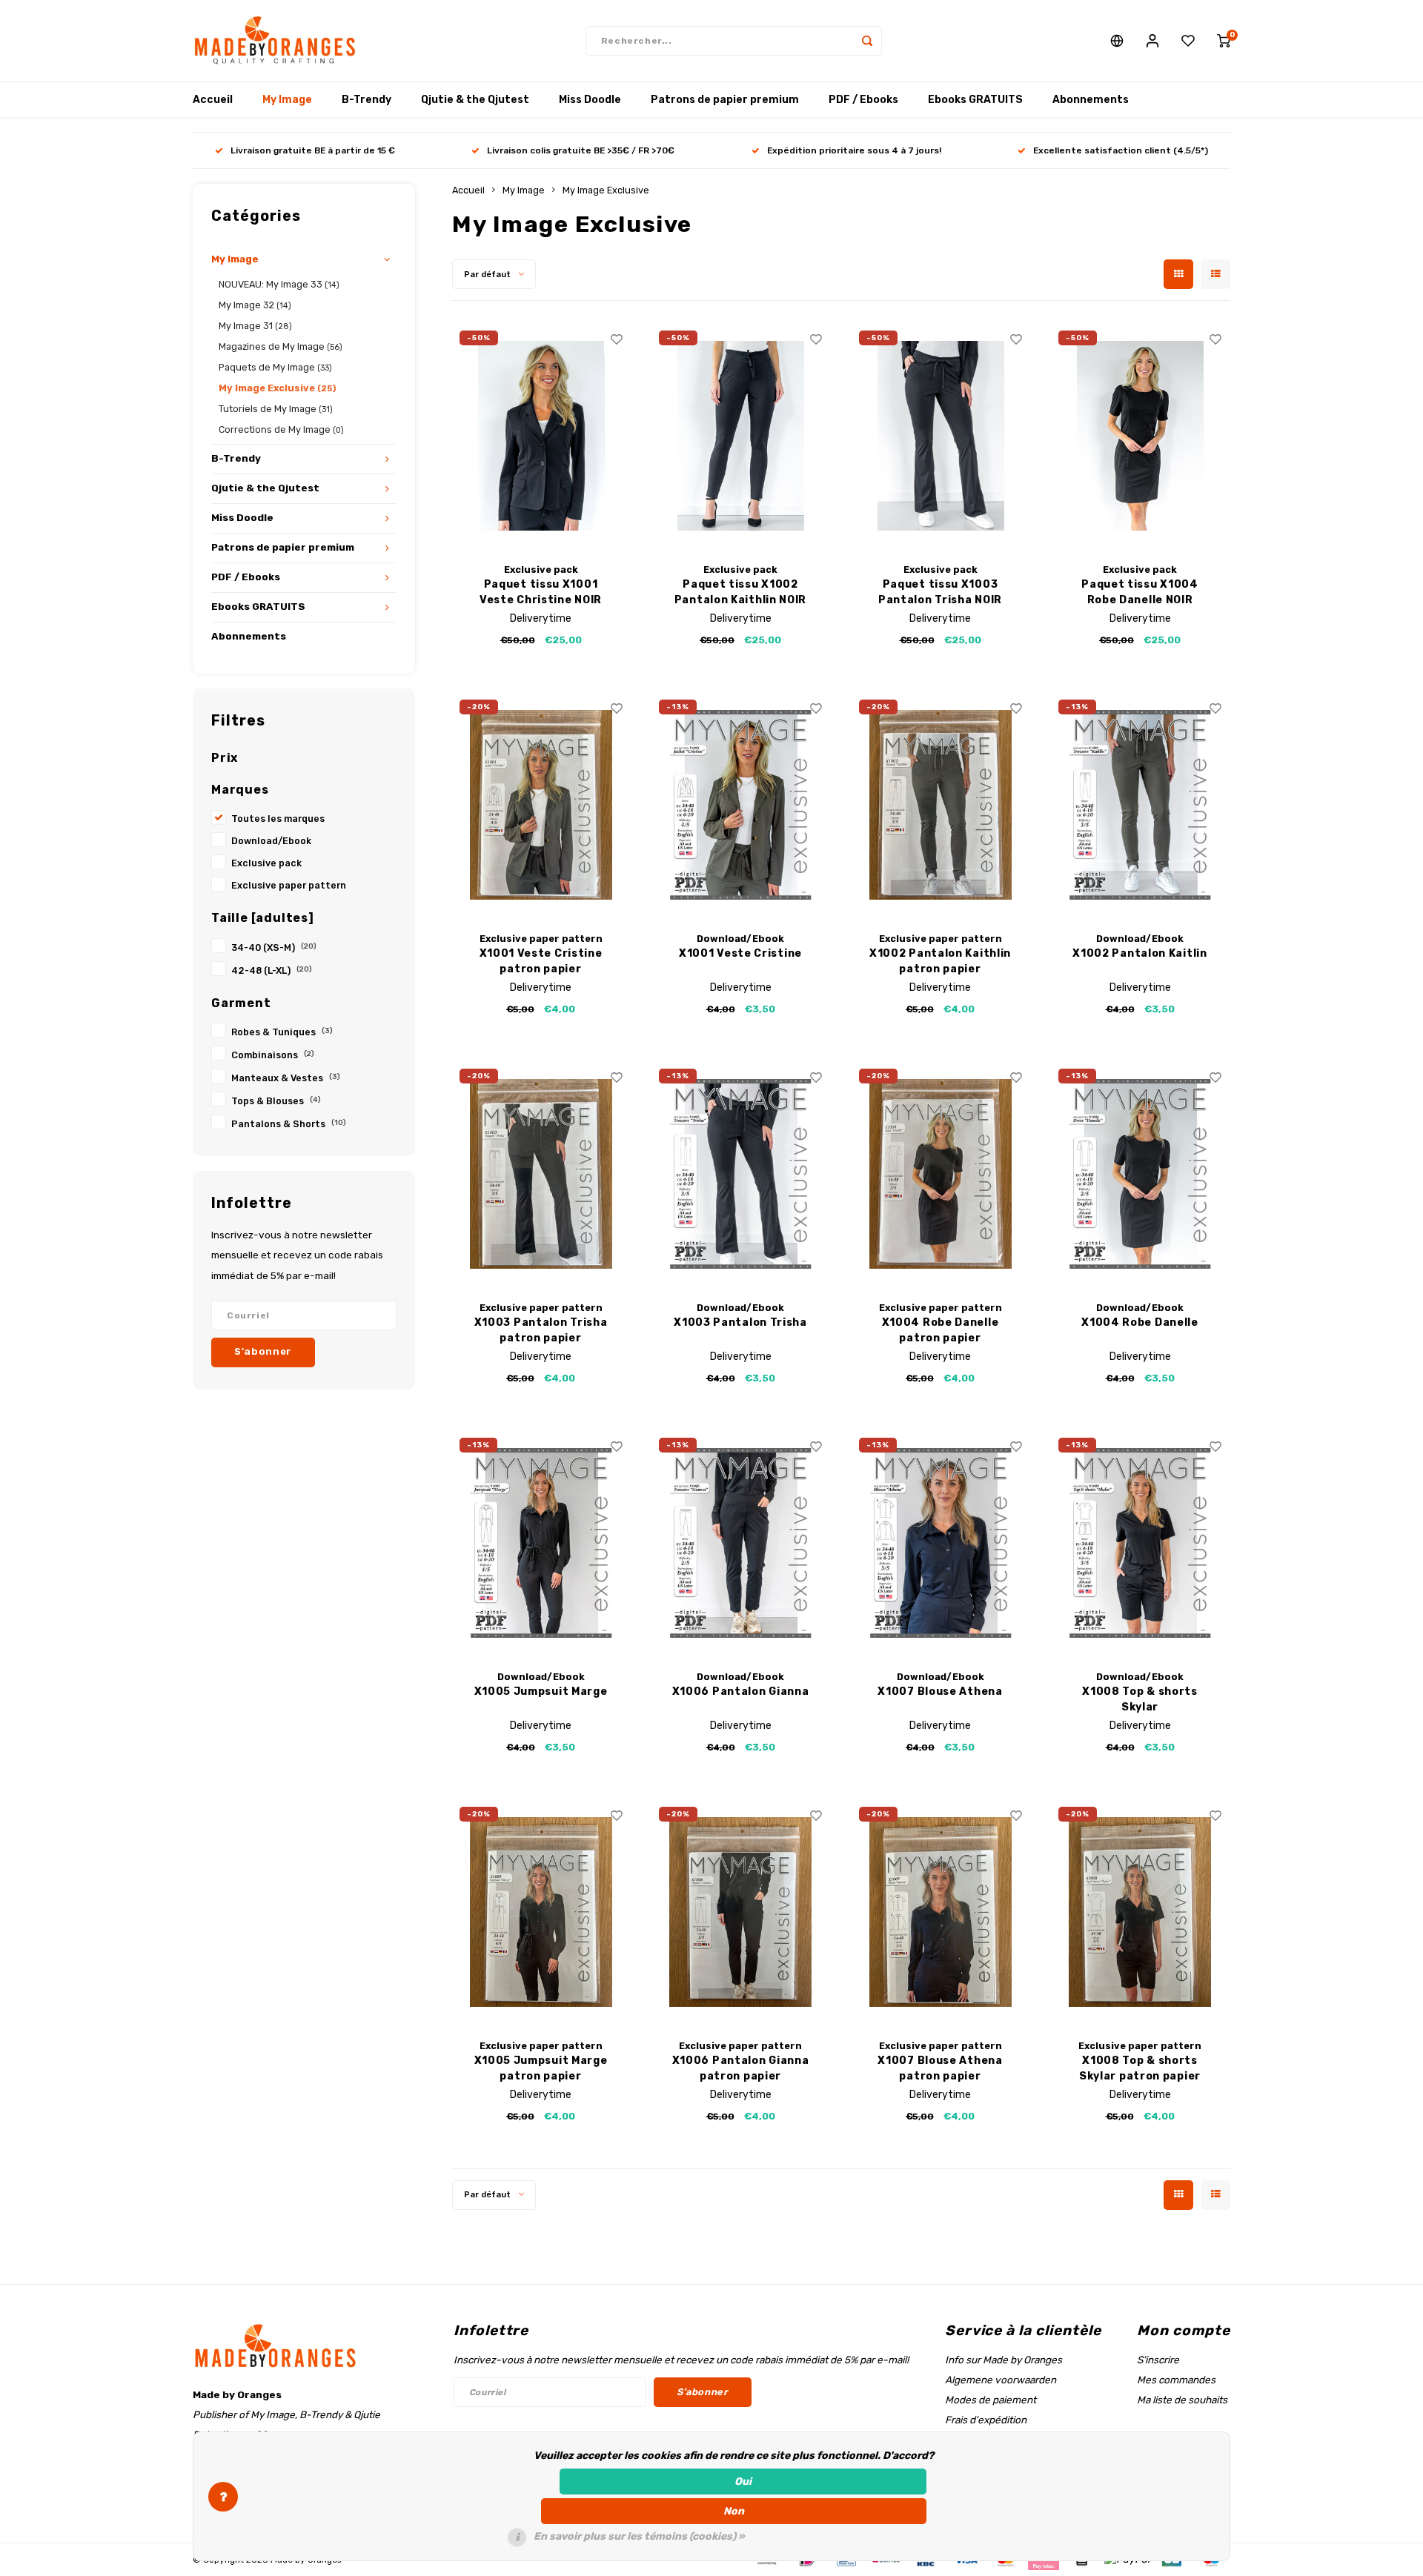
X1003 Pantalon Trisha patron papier (541, 1330)
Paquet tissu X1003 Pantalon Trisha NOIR (940, 592)
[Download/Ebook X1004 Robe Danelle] (1140, 1174)
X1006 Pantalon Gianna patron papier (741, 2068)
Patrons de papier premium (725, 100)
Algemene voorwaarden (1001, 2380)
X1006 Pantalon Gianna (741, 1692)
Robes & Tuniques (282, 1032)
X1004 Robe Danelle (1140, 1322)
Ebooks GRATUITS (975, 100)
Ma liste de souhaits (1182, 2400)
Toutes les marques (278, 819)
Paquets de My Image (275, 367)
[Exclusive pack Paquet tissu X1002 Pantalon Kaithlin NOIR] (740, 436)
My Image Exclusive (277, 388)
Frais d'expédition (986, 2420)
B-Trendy (366, 100)
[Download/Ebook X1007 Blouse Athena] (941, 1543)
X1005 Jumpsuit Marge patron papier (541, 2068)
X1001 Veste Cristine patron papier (541, 961)
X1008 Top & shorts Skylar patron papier (1140, 2068)
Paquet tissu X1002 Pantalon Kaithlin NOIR (740, 592)
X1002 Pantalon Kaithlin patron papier (940, 961)
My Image (287, 100)
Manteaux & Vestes (286, 1078)
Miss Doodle (590, 100)
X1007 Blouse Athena (940, 1692)
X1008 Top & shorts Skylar (1140, 1699)
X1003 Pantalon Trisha (740, 1322)
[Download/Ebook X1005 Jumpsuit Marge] (541, 1543)
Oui (743, 2482)
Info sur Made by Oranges (1004, 2360)
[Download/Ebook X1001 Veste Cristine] (740, 805)
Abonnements (1091, 100)
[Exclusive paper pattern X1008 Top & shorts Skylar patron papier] (1140, 1912)
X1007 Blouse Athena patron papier (940, 2068)
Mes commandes (1176, 2380)
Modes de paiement (991, 2400)
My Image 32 (255, 305)
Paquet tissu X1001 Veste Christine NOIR (541, 592)
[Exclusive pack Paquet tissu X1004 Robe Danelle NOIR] (1140, 436)
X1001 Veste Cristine (740, 953)
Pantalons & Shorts (289, 1124)
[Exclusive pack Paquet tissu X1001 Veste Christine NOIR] (541, 436)
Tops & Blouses (276, 1101)
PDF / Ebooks (863, 100)
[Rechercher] (867, 41)
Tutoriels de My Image (276, 409)
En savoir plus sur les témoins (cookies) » (639, 2536)
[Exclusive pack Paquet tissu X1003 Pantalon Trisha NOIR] (941, 436)
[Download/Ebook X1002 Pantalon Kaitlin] (1140, 805)
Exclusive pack (266, 863)
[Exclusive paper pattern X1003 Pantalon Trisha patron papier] (541, 1174)
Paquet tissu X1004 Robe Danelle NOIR (1140, 592)
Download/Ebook (271, 841)
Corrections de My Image (281, 429)
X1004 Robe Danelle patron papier (941, 1330)
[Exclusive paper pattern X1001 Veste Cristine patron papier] (541, 805)
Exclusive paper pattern (289, 885)
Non (734, 2511)
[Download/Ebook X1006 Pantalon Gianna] (740, 1543)
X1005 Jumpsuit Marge (541, 1692)
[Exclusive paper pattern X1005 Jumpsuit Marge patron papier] (541, 1912)
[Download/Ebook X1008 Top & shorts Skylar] (1140, 1543)
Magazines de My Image (281, 346)
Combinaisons (273, 1055)
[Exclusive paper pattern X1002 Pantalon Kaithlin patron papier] (941, 805)
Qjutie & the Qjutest (475, 100)
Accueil (213, 100)
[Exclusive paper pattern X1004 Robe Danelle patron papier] (941, 1174)
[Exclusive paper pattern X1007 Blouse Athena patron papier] (941, 1912)
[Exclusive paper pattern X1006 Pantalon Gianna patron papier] (740, 1912)
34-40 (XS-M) (274, 947)
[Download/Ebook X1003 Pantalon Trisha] (740, 1174)
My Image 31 (255, 326)
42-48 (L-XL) (272, 970)
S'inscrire (1158, 2360)
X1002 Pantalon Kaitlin (1140, 953)
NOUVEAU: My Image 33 (279, 284)
